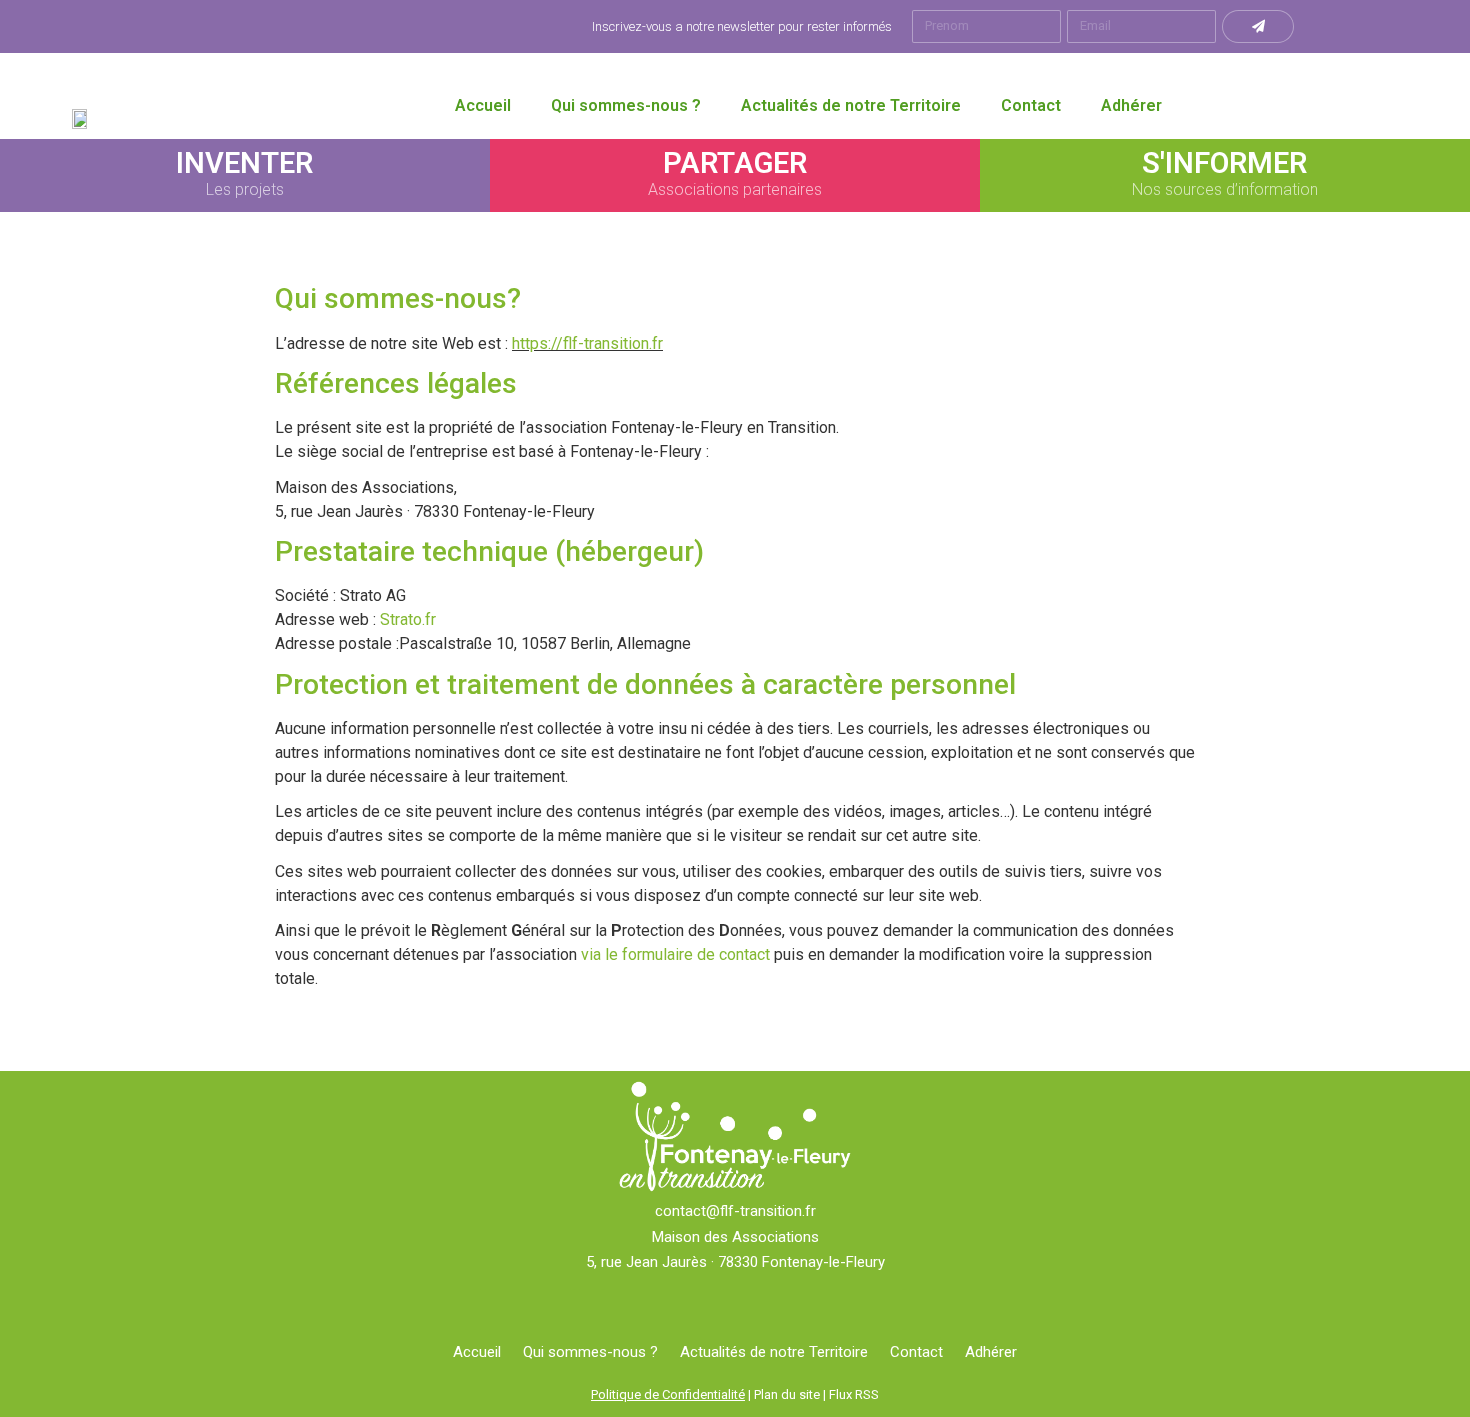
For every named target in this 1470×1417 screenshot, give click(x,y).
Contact (1031, 105)
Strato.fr (408, 619)
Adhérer (1131, 105)
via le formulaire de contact (675, 954)
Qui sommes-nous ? (626, 105)
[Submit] (1258, 26)
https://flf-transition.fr (587, 343)
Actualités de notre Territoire (851, 105)
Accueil (483, 105)
